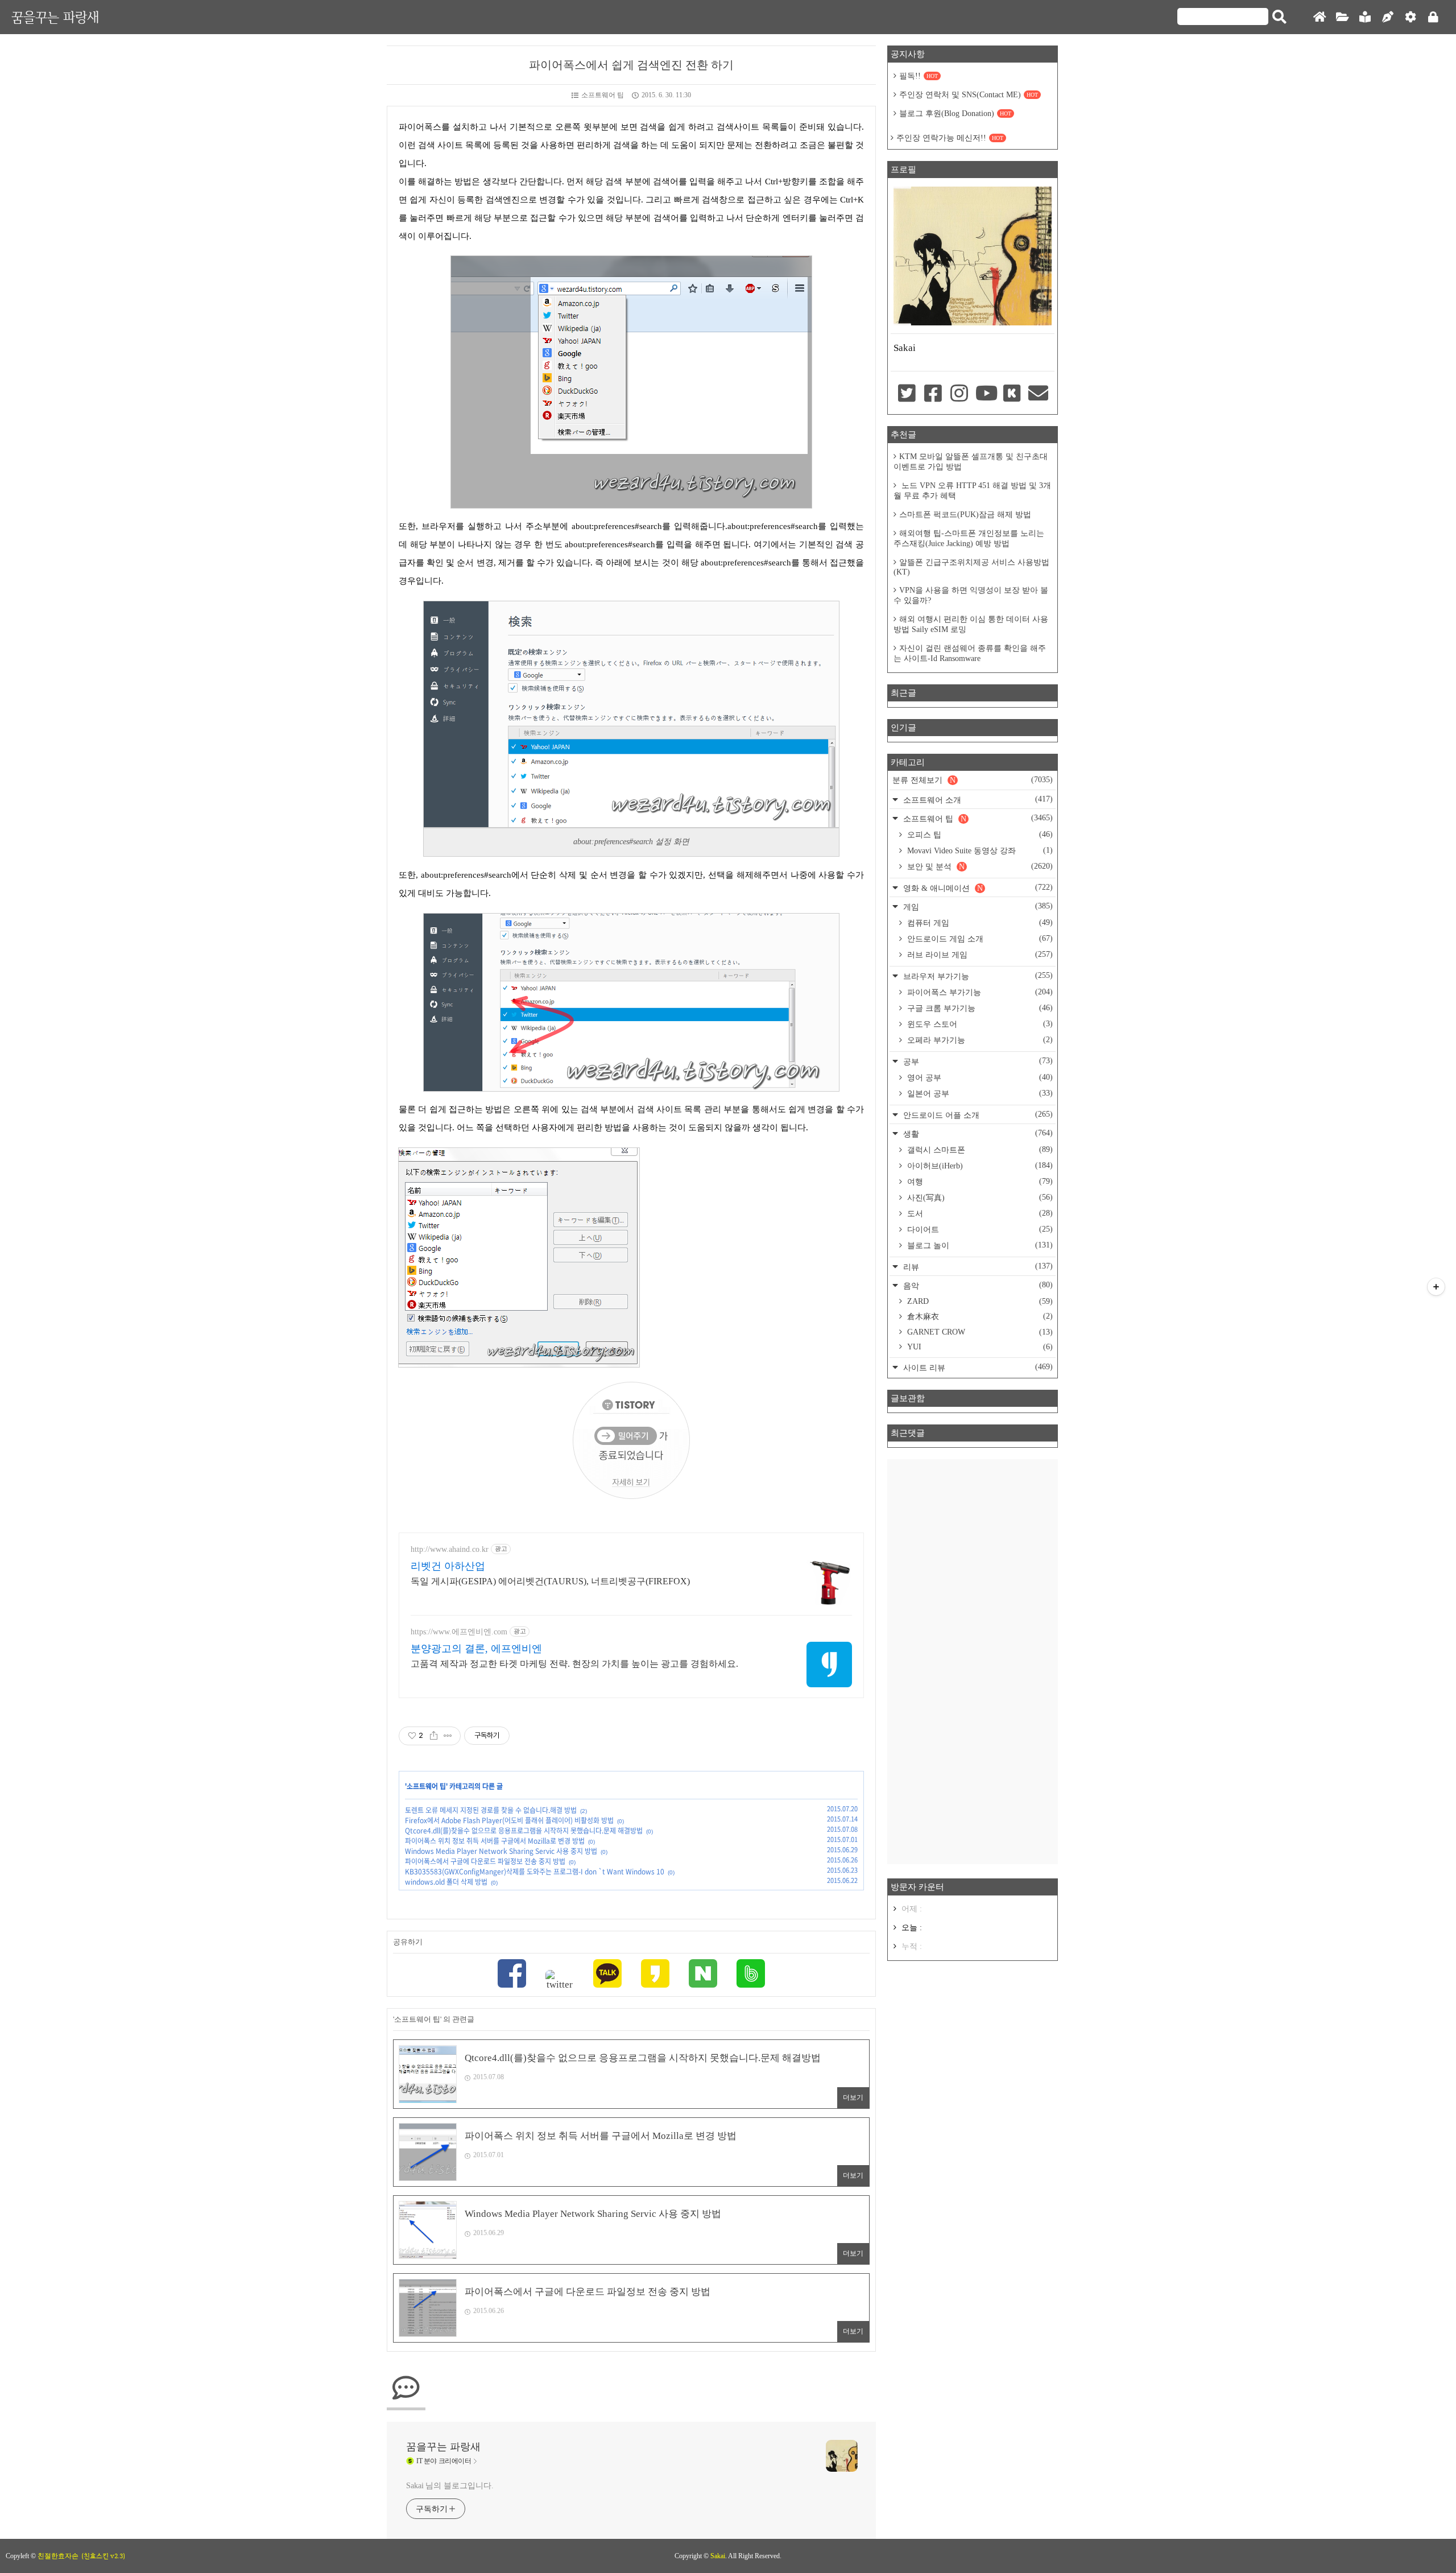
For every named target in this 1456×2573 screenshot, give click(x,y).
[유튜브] (986, 394)
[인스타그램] (959, 394)
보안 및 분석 (979, 866)
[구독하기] (1436, 1287)
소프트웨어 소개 (977, 800)
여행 (979, 1182)
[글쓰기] (1388, 17)
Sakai (718, 2556)
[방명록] (1365, 17)
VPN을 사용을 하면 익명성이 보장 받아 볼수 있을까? (971, 595)
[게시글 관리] (448, 1736)
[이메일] (1039, 394)
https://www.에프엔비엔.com (459, 1632)
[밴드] (751, 1975)
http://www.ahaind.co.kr (450, 1549)
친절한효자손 (58, 2556)
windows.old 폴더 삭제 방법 (446, 1882)
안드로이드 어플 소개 (977, 1115)
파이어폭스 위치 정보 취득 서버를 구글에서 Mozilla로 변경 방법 (495, 1841)
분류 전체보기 (973, 780)
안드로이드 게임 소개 (979, 939)
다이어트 (979, 1229)
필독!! (919, 76)
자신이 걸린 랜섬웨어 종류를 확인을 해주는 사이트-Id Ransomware (970, 653)
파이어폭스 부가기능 (979, 992)
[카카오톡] (607, 1975)
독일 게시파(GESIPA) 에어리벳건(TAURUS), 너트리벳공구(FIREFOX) (550, 1581)
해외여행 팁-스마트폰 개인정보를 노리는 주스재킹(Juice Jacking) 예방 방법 (969, 538)
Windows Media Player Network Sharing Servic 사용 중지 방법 (501, 1851)
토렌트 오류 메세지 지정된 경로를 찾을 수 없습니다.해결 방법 (491, 1810)
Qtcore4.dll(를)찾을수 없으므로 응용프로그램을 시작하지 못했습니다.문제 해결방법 (524, 1831)
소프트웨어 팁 (603, 95)
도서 (979, 1213)
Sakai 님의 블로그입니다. (450, 2486)
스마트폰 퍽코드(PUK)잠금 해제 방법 (965, 515)
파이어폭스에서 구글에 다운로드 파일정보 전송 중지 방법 (485, 1861)
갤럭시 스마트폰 (979, 1150)
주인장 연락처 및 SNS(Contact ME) (969, 95)
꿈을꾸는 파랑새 (55, 17)
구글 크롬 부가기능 (979, 1008)
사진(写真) (979, 1197)
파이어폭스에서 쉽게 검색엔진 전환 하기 (631, 65)
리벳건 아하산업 (448, 1566)
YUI (979, 1347)
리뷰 (977, 1267)
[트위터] (560, 1980)
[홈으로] (1319, 17)
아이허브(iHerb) (979, 1166)
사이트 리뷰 (977, 1367)
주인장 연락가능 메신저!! (950, 138)
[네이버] (703, 1975)
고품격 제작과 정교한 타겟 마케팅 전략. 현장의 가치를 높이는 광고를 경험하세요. (574, 1664)
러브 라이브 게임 (979, 955)
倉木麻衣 (979, 1316)
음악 (977, 1285)
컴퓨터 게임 (979, 923)
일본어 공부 (979, 1093)
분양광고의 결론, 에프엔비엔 (476, 1649)
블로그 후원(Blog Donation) (955, 113)
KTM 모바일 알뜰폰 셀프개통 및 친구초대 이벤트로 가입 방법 (971, 462)
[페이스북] (512, 1975)
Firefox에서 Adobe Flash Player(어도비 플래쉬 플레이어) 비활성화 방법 (509, 1820)
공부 (977, 1061)
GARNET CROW (979, 1332)
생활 (977, 1133)
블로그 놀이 (979, 1245)
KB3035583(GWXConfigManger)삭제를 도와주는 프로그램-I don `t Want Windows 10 (535, 1872)
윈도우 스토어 (979, 1024)
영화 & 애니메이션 (977, 888)
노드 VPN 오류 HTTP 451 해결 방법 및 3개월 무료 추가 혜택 (972, 491)
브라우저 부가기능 (977, 976)
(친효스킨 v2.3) (103, 2556)
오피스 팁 (979, 835)
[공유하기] (434, 1736)
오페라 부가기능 (979, 1040)
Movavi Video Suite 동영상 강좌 (979, 850)
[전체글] (1342, 17)
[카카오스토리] (655, 1975)
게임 (977, 906)
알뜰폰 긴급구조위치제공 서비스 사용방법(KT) (971, 567)
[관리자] (1410, 17)
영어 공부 (979, 1077)
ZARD (979, 1301)
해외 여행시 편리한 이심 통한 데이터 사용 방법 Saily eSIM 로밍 (971, 624)
